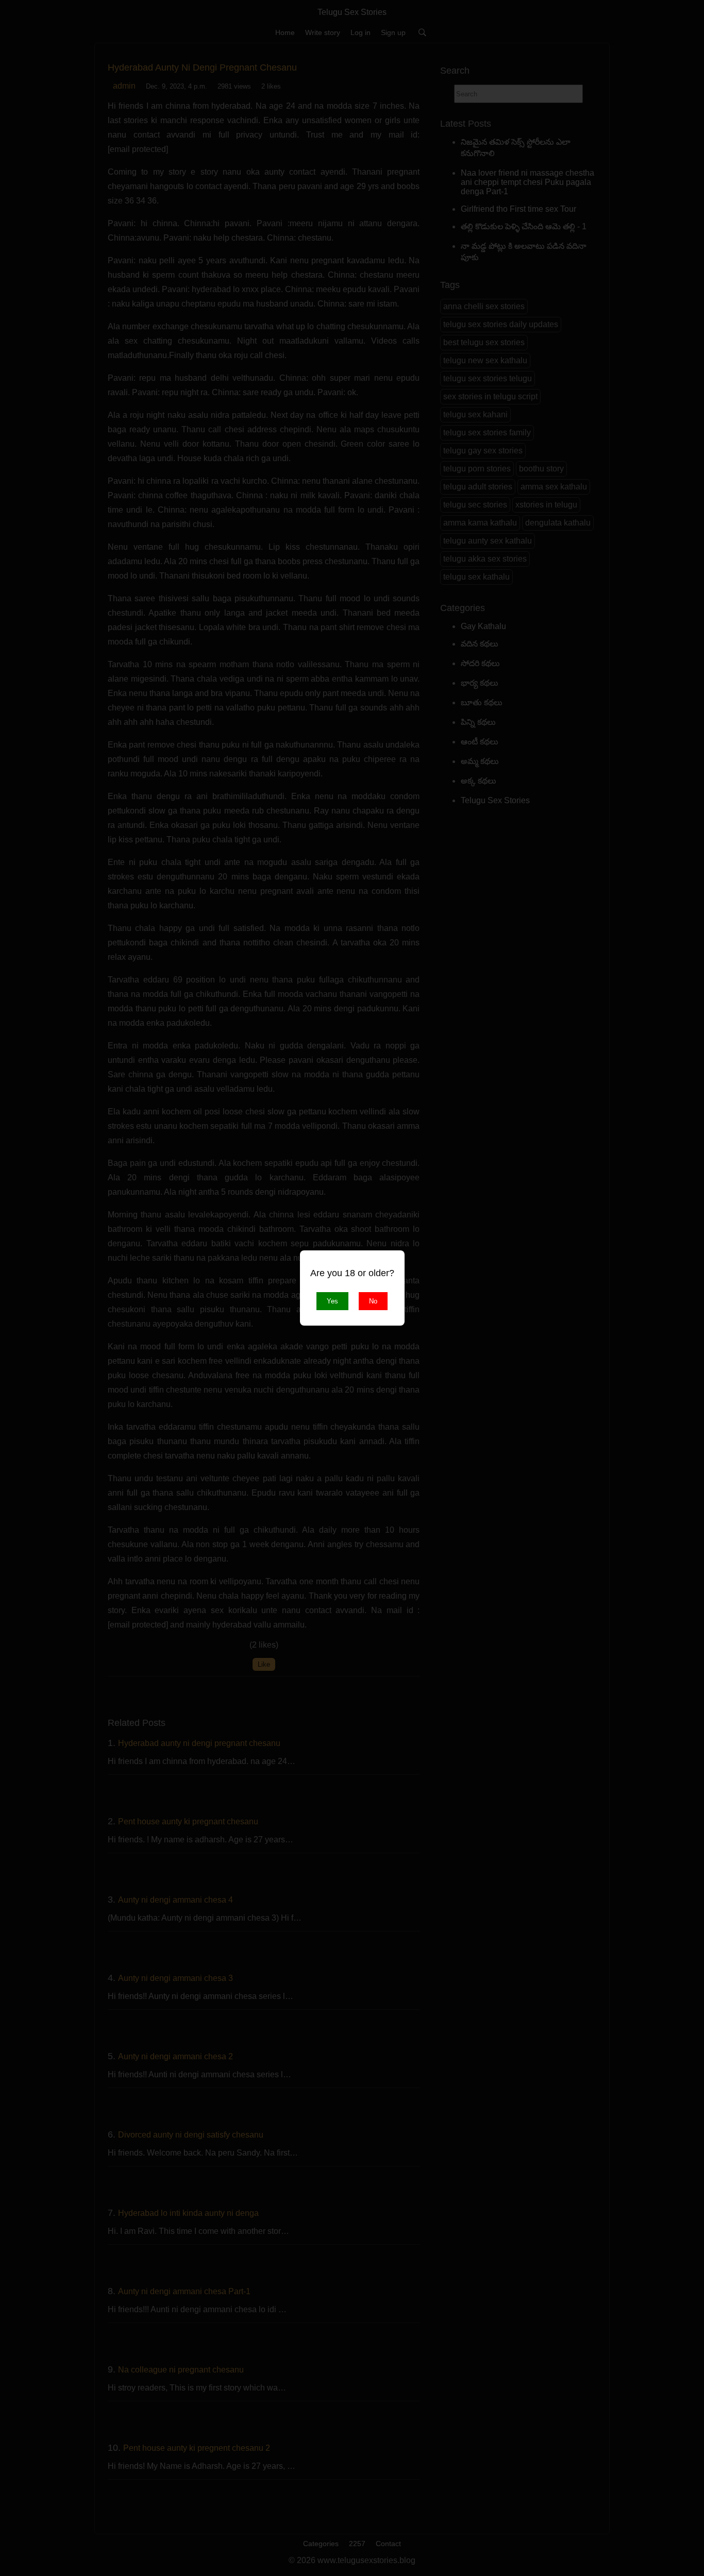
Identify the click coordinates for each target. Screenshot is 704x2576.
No (373, 1301)
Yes (332, 1301)
